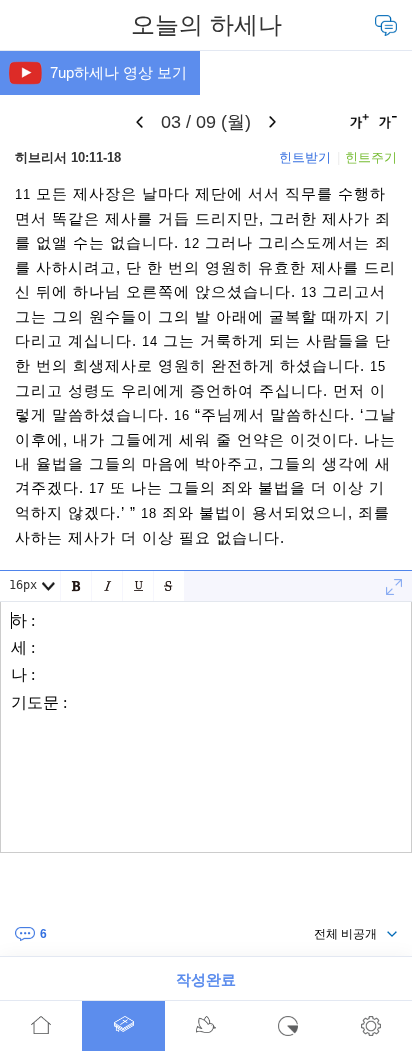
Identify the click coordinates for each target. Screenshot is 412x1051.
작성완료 (206, 979)
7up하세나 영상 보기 (118, 72)
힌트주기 (371, 157)
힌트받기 (305, 157)
